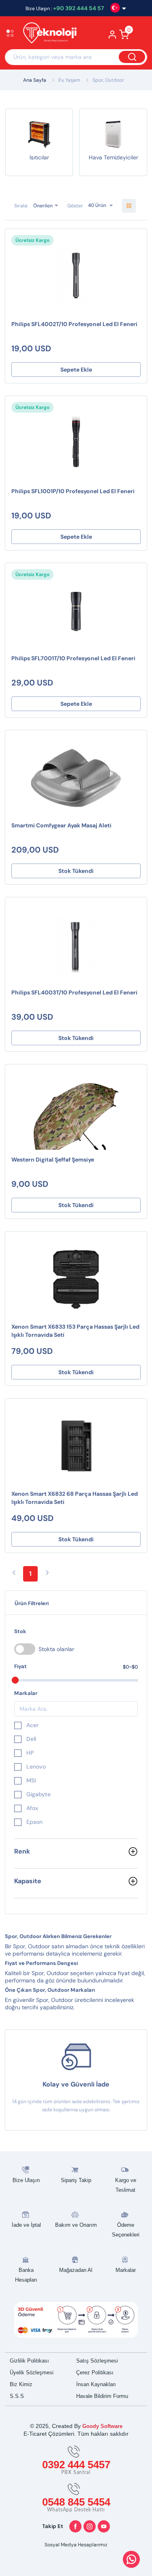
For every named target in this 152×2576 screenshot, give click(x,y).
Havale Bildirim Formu (102, 2396)
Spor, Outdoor (108, 80)
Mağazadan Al (76, 2270)
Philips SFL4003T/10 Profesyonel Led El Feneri (74, 992)
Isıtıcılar (39, 157)
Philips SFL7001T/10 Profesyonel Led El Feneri (73, 658)
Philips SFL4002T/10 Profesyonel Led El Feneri (74, 324)
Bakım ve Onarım (76, 2225)
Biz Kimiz (21, 2384)
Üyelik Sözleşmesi (32, 2373)
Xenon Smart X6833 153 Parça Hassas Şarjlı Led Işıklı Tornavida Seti (75, 1331)
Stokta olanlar (56, 1649)
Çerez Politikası (95, 2373)
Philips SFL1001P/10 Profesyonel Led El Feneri (73, 491)
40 (91, 205)
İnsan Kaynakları (96, 2384)
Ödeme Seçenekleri (126, 2230)
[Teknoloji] (50, 34)
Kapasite (28, 1881)
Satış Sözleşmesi (97, 2361)
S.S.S (17, 2396)
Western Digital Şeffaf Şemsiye (53, 1160)
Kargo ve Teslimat (126, 2185)
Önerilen (43, 205)
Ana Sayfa (35, 80)
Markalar (126, 2270)
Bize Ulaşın (26, 2180)
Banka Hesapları (26, 2275)
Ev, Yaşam (69, 80)
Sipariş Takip (76, 2180)
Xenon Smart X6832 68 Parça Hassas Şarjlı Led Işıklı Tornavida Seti (75, 1498)
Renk (22, 1851)
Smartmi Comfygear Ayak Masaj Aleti (61, 825)
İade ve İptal (26, 2225)
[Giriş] (112, 37)
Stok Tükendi (76, 871)
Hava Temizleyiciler (113, 157)
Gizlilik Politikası (29, 2361)
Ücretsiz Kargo (32, 240)
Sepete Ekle (76, 370)
